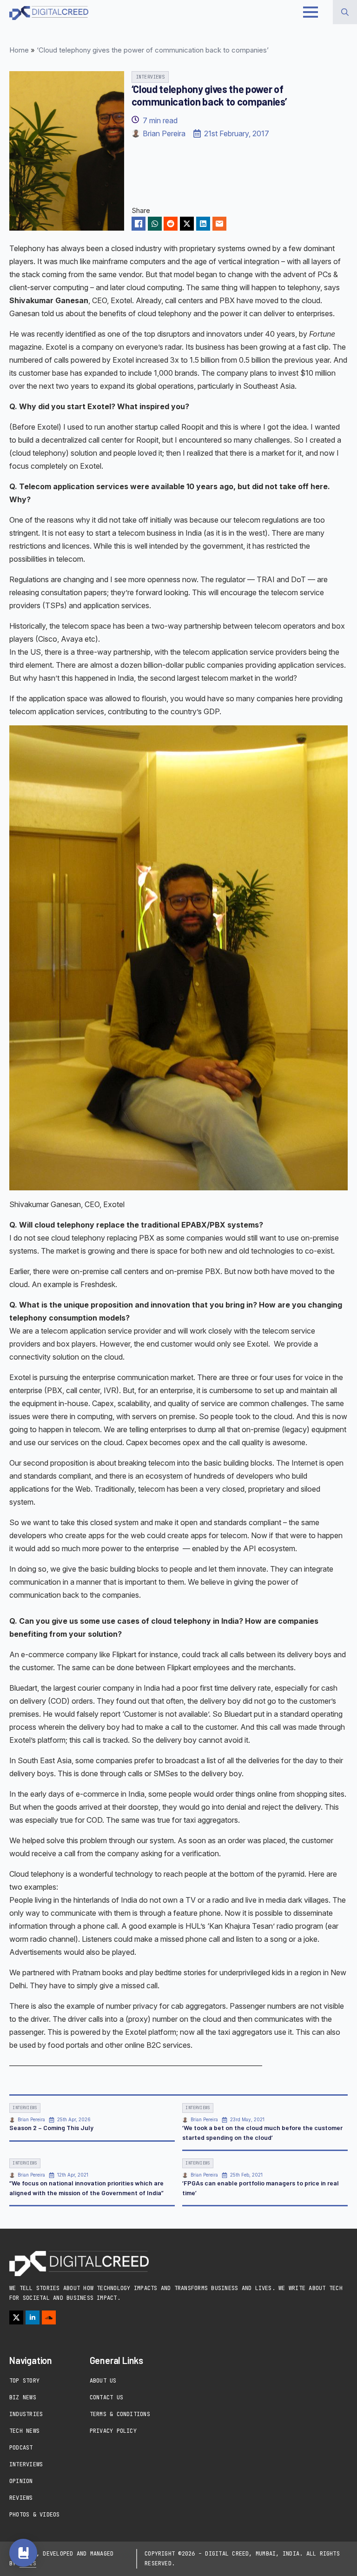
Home (19, 50)
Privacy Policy (113, 2431)
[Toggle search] (345, 12)
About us (103, 2381)
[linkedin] (33, 2317)
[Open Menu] (311, 12)
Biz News (23, 2397)
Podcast (21, 2448)
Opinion (21, 2481)
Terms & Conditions (120, 2414)
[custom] (49, 2317)
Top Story (24, 2381)
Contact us (106, 2397)
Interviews (26, 2464)
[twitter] (16, 2317)
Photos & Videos (35, 2515)
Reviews (21, 2498)
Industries (26, 2414)
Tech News (24, 2431)
